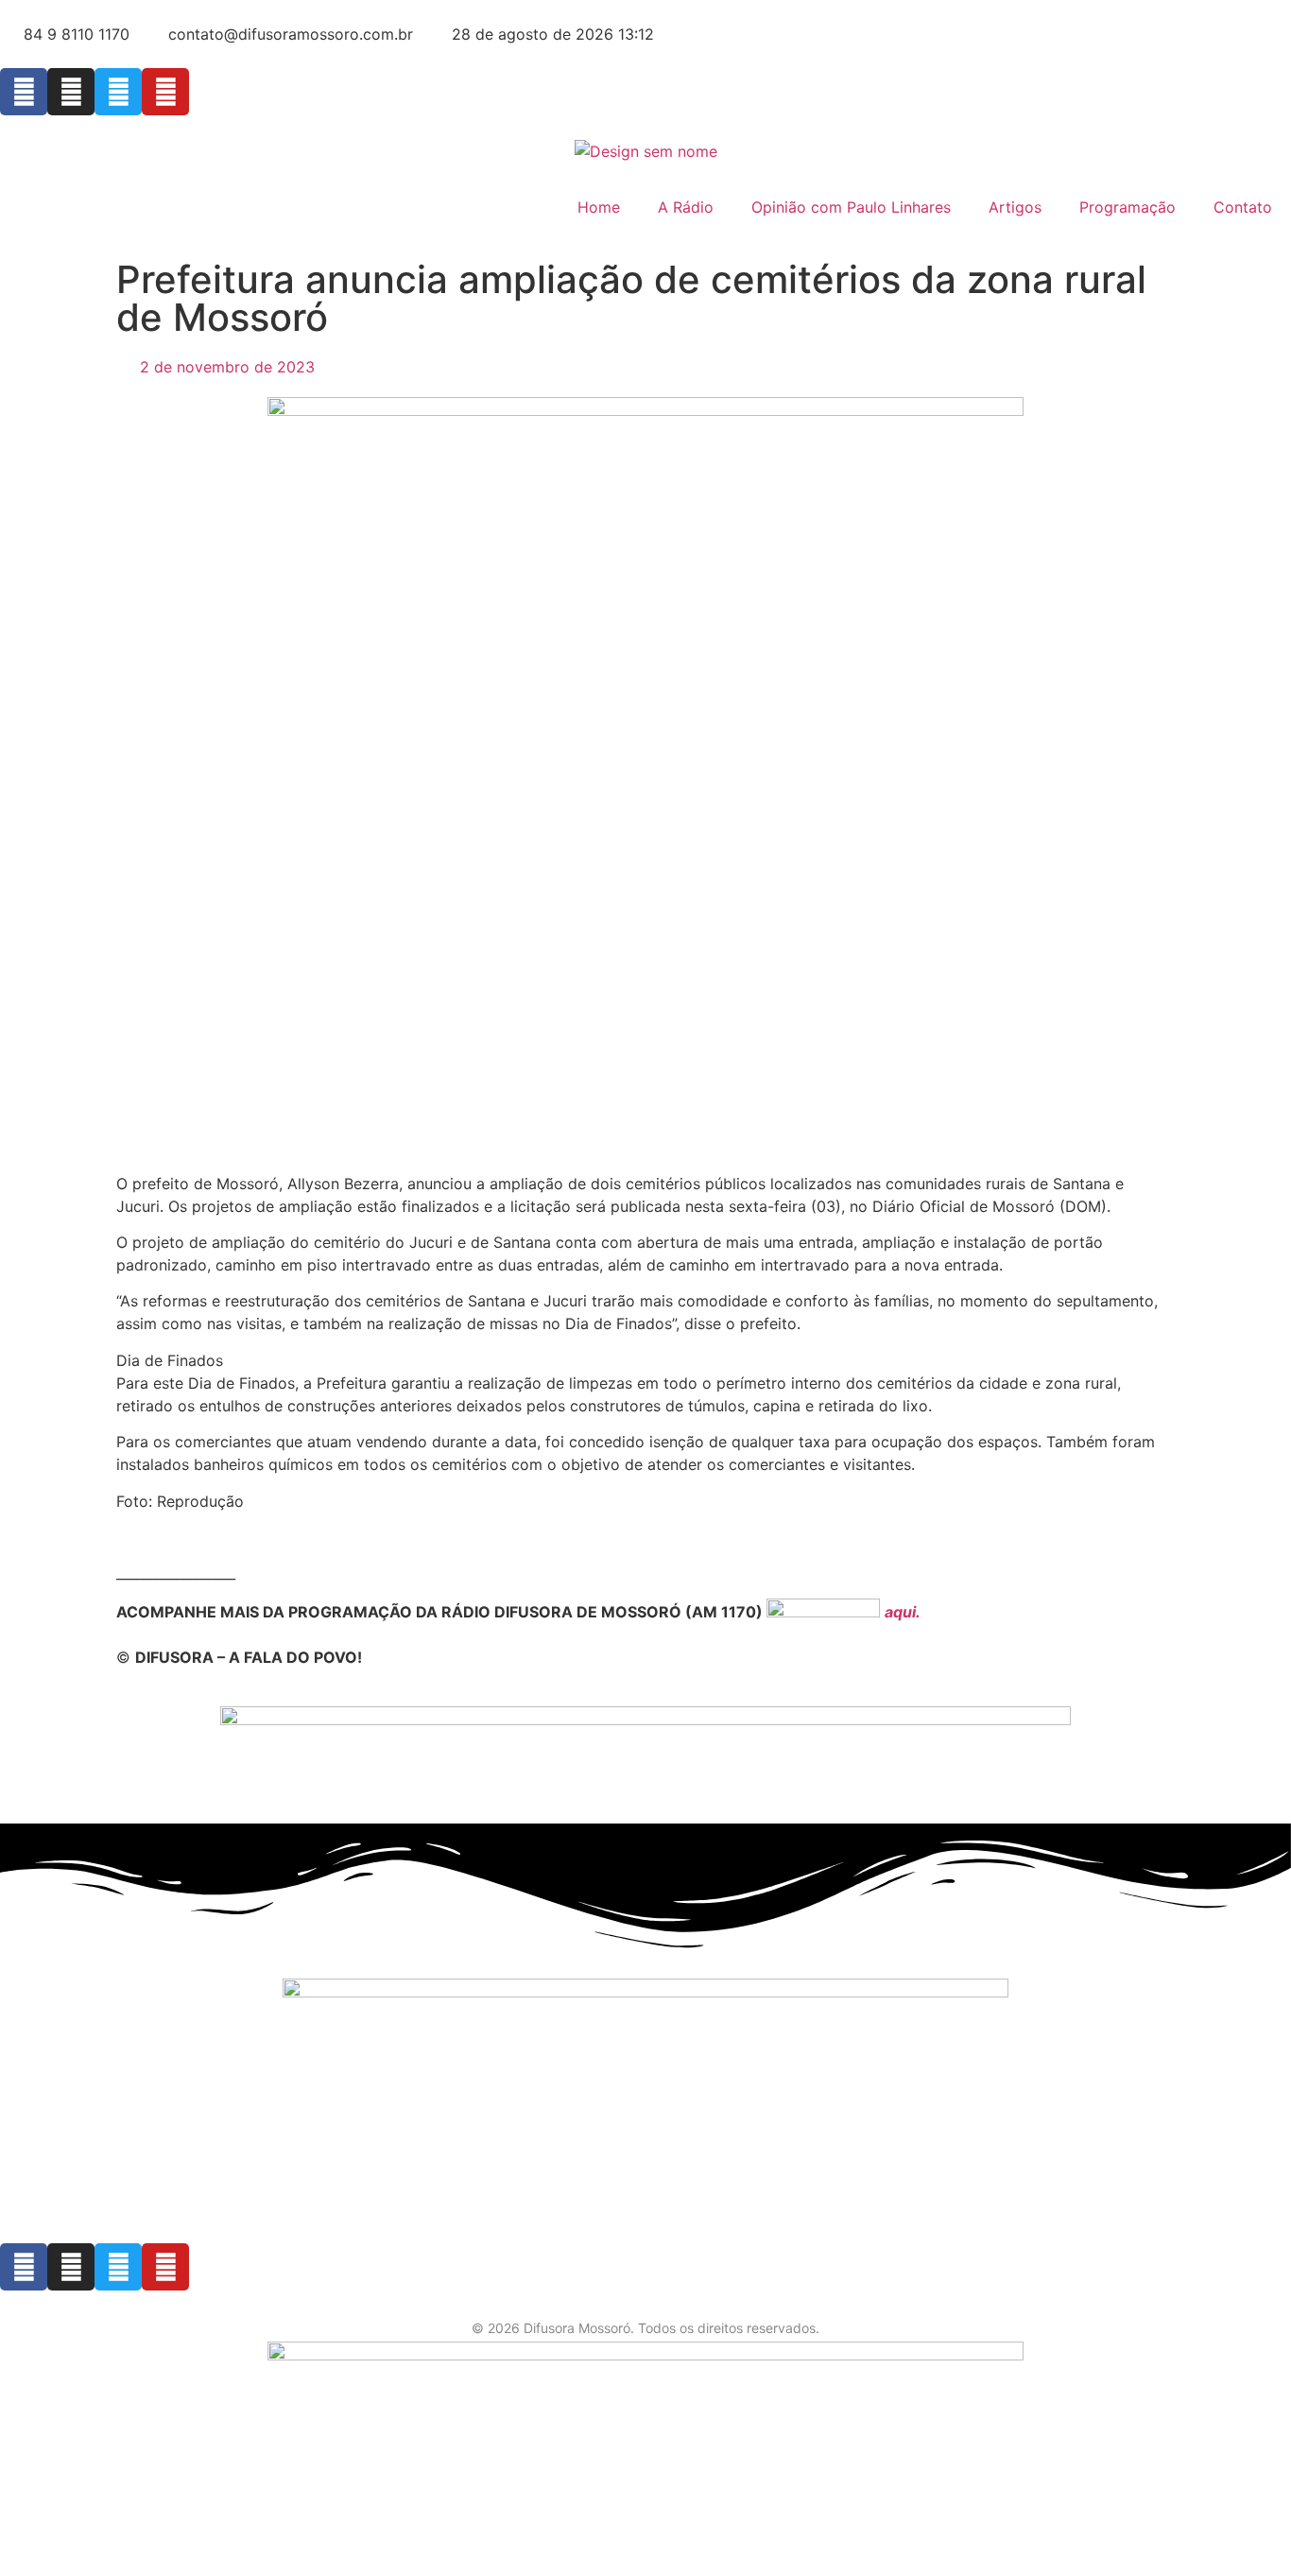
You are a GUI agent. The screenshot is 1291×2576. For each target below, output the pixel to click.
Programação (1127, 207)
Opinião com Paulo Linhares (851, 207)
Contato (1243, 207)
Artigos (1015, 207)
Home (599, 207)
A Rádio (686, 207)
